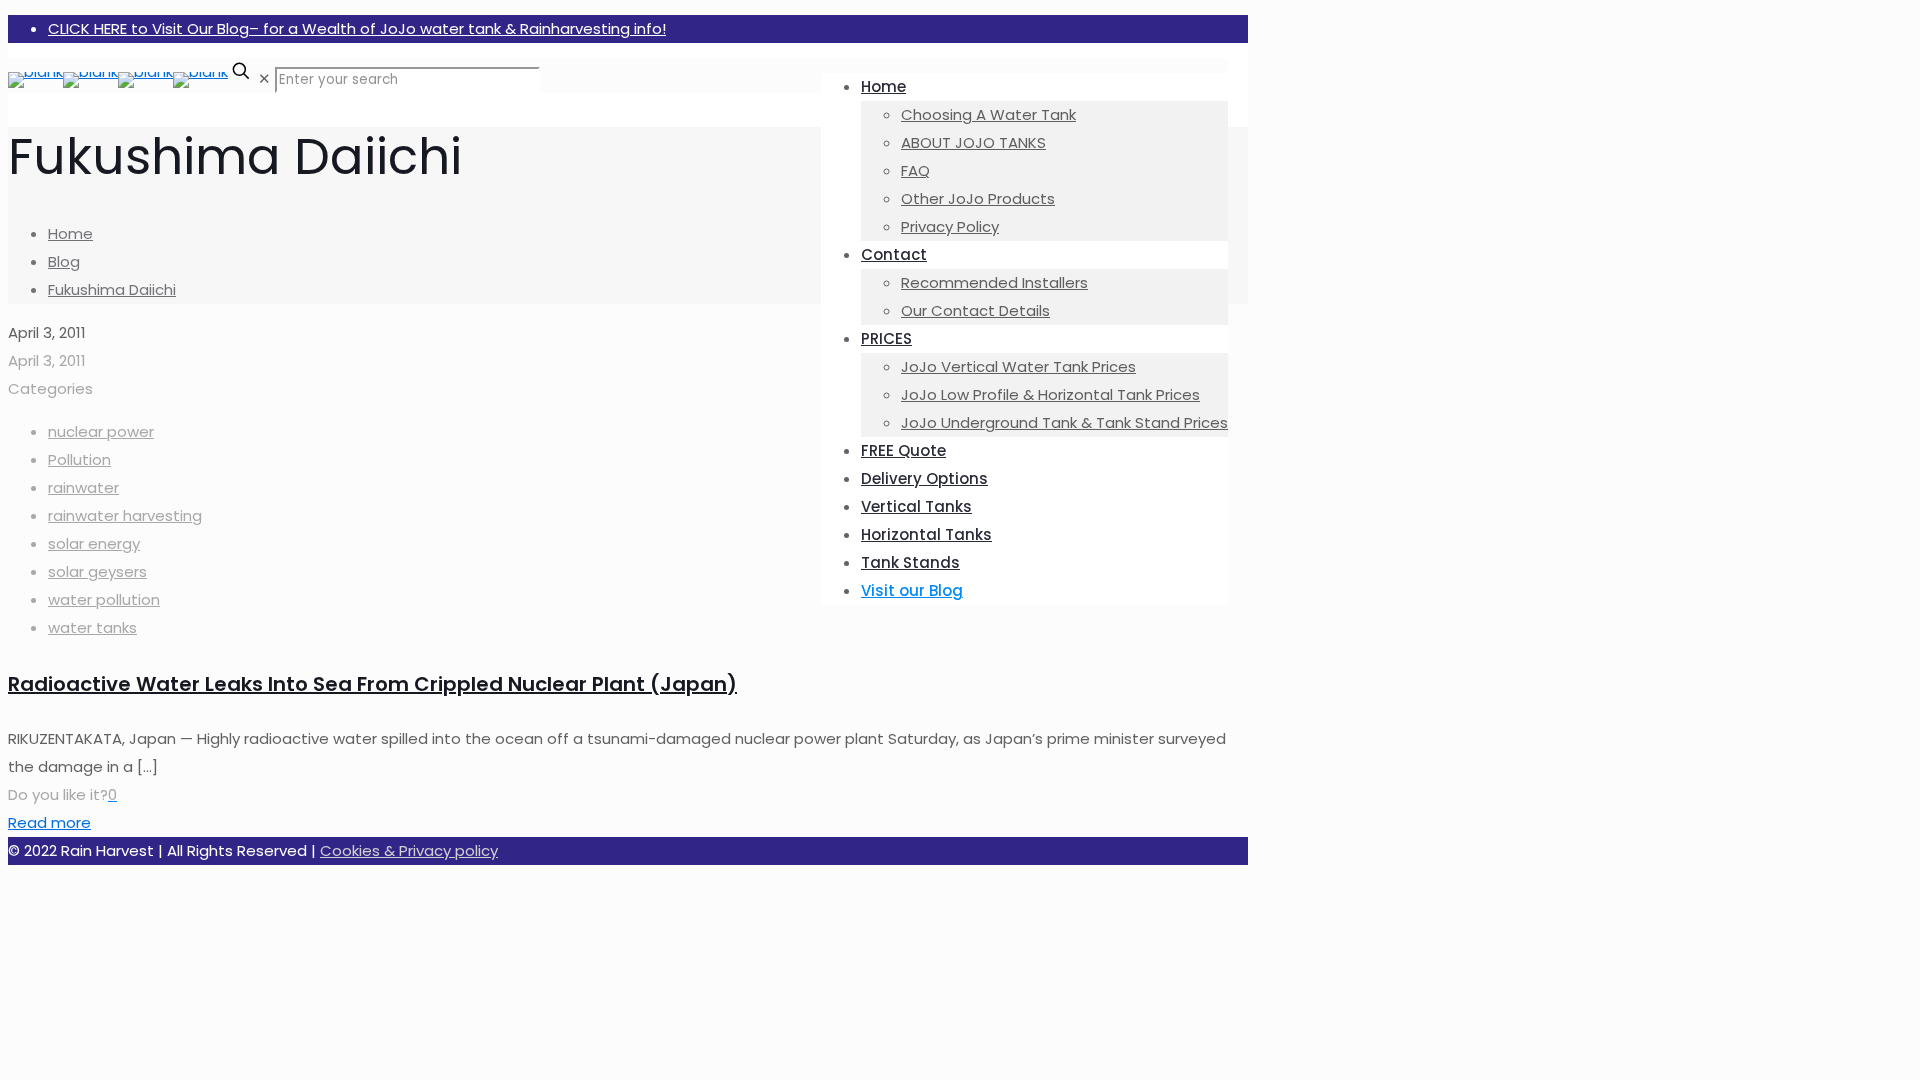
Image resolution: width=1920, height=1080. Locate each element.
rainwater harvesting (125, 515)
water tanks (92, 627)
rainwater (83, 487)
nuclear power (101, 431)
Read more (49, 822)
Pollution (79, 459)
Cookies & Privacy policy (409, 850)
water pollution (104, 599)
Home (70, 233)
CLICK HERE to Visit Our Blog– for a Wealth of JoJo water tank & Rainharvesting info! (357, 28)
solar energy (94, 543)
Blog (64, 261)
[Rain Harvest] (118, 71)
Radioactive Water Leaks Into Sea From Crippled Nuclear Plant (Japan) (372, 684)
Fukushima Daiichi (112, 289)
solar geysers (97, 571)
